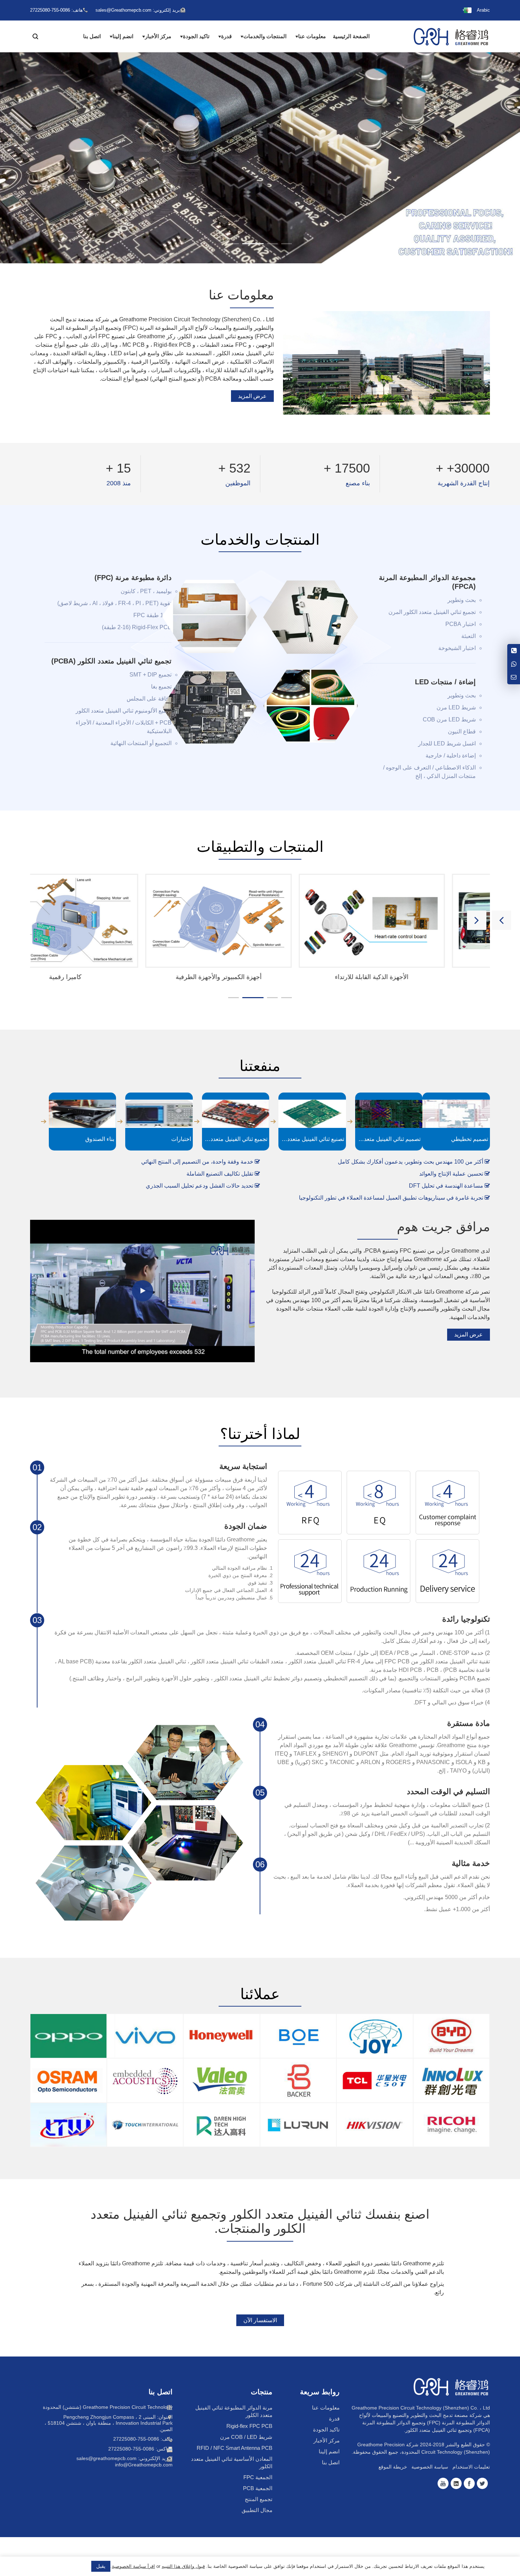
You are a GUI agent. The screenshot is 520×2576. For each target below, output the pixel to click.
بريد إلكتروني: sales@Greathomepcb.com (138, 10)
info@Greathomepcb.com (144, 2465)
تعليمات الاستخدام (471, 2467)
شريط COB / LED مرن (246, 2437)
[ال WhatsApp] (514, 664)
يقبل (101, 2566)
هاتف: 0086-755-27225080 (143, 2439)
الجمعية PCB (258, 2488)
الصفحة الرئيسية (351, 36)
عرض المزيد (252, 396)
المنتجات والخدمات (265, 36)
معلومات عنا (312, 36)
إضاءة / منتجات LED (445, 682)
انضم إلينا (123, 36)
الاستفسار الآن (260, 2320)
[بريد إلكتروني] (514, 678)
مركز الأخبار (158, 36)
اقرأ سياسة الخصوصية (133, 2566)
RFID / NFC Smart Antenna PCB (235, 2448)
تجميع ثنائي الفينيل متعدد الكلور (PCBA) (111, 661)
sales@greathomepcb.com (106, 2458)
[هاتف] (514, 651)
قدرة (226, 36)
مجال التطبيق (257, 2510)
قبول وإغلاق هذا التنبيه (183, 2566)
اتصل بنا (92, 36)
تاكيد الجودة (196, 36)
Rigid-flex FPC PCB (249, 2426)
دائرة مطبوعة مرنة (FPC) (133, 578)
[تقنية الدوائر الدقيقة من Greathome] (451, 36)
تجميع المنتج (259, 2499)
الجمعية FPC (258, 2477)
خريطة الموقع (393, 2467)
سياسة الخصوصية (430, 2467)
